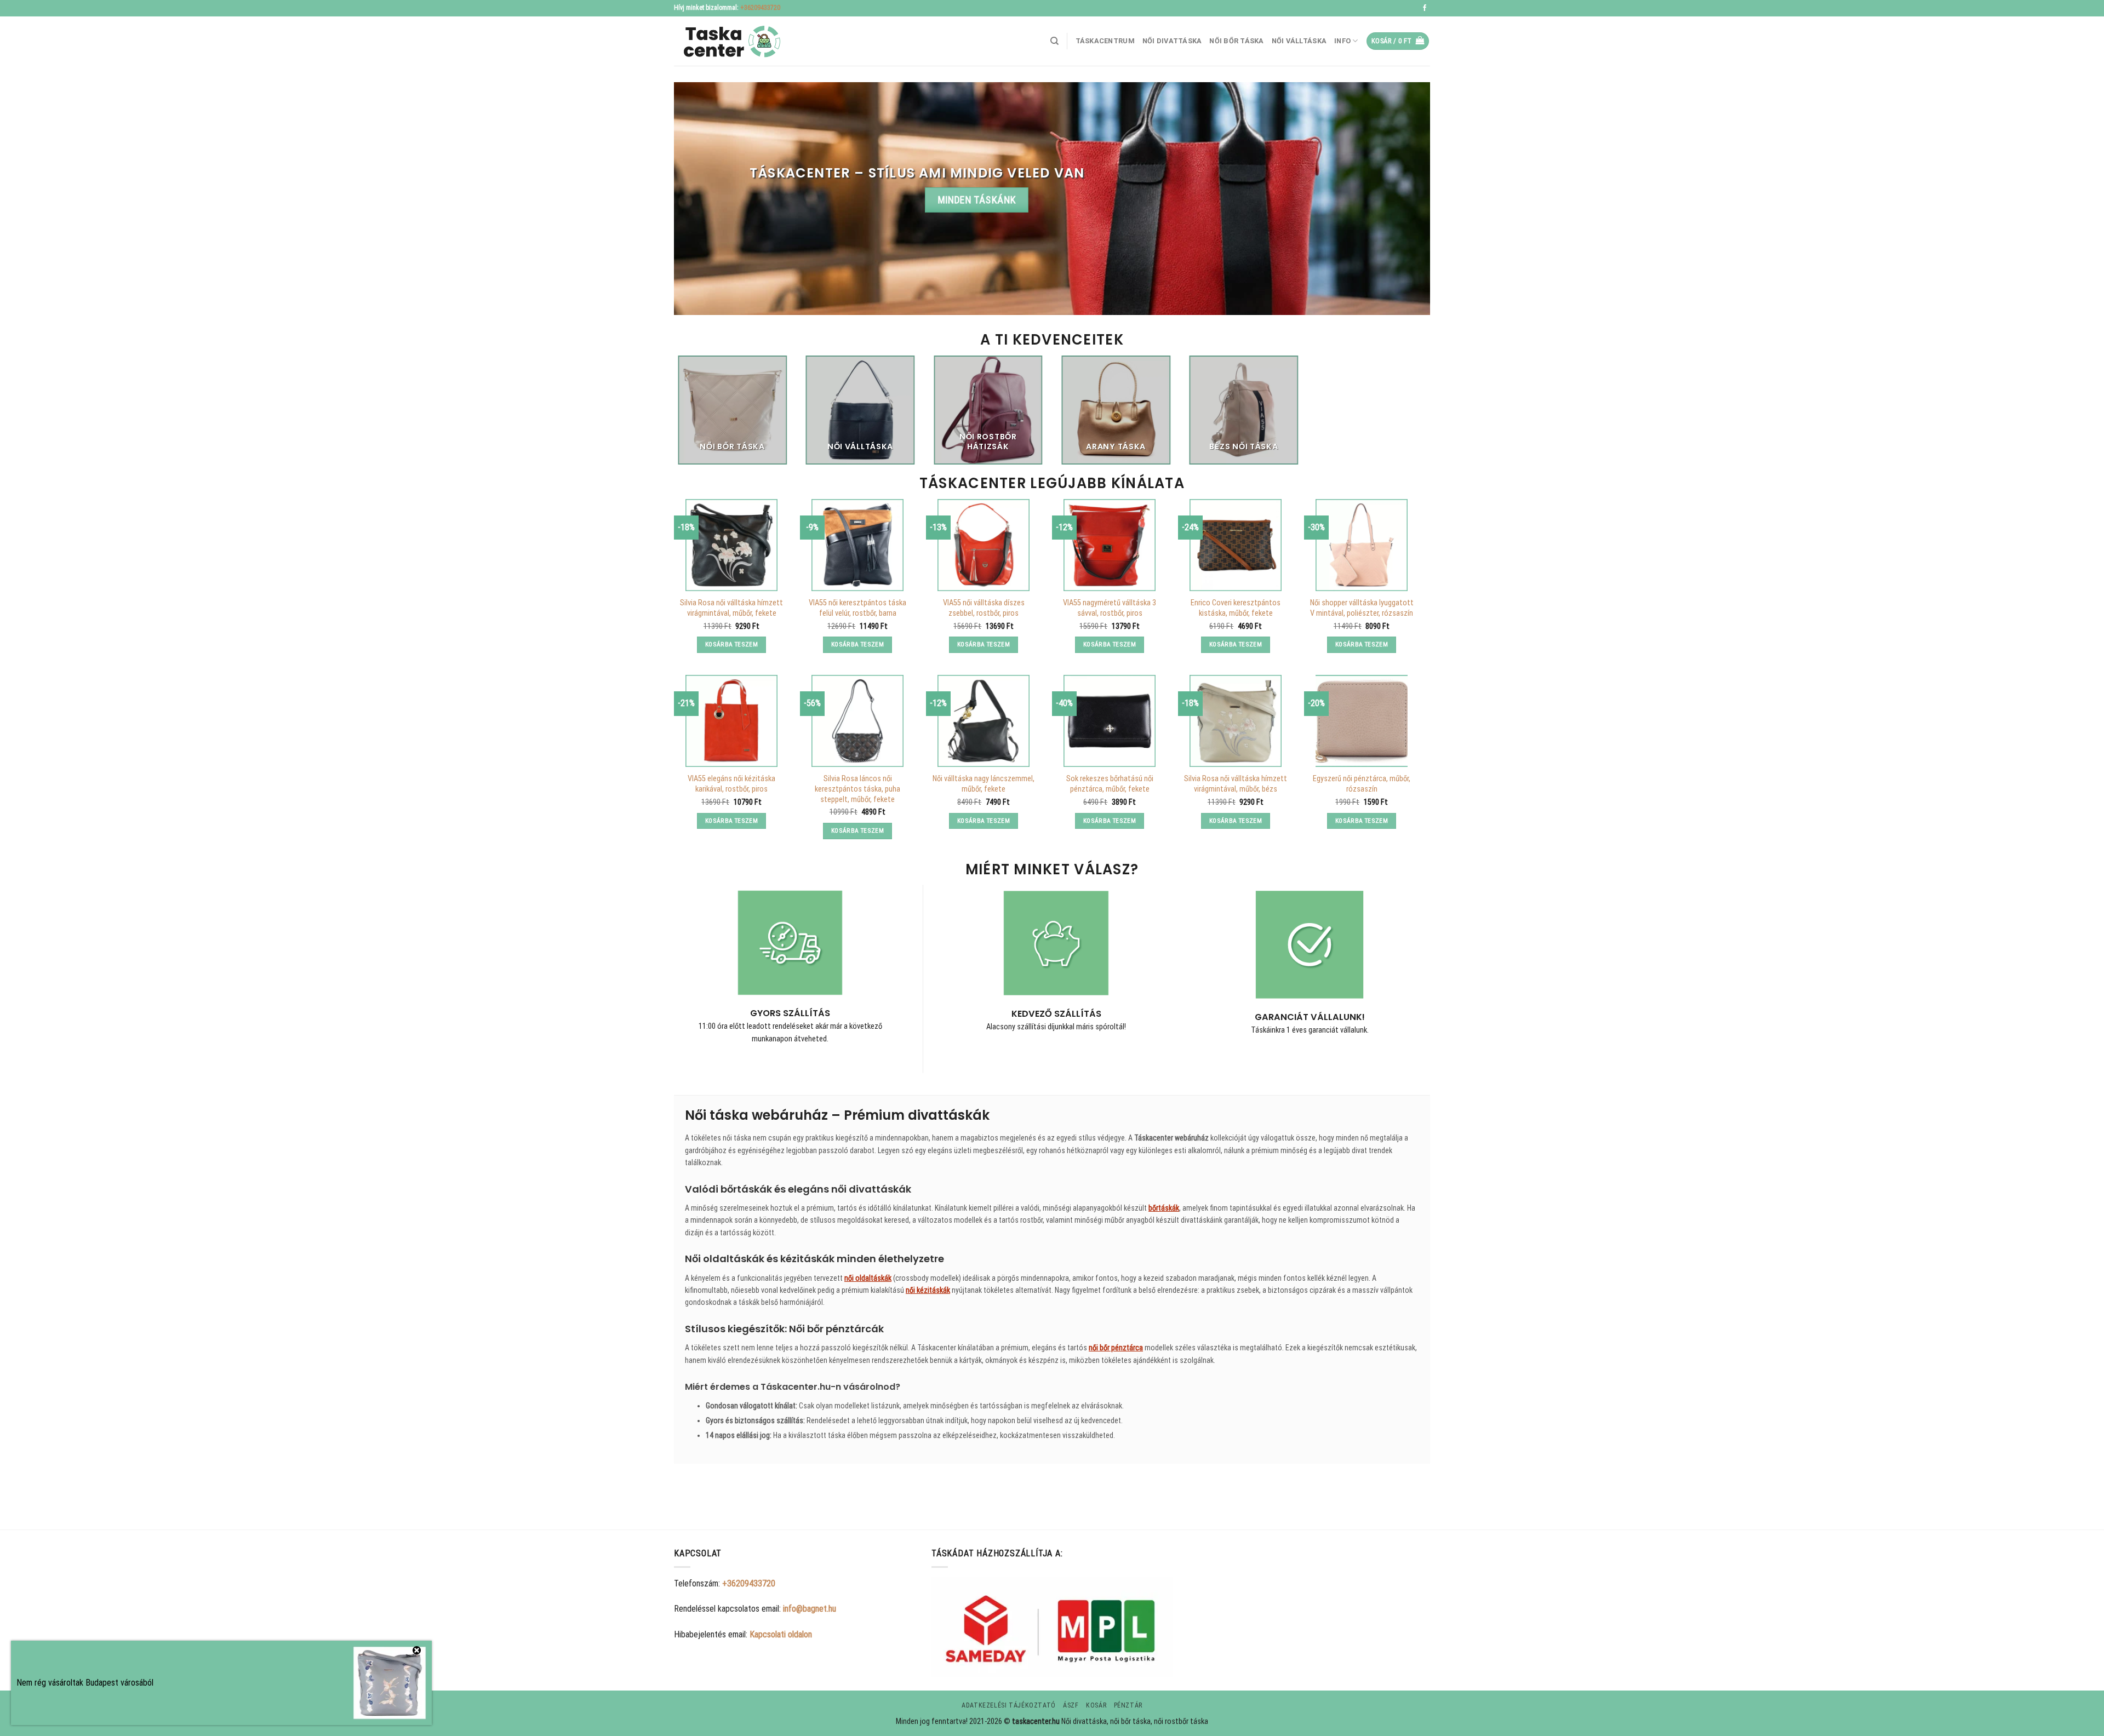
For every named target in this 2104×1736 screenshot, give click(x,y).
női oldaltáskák (868, 1278)
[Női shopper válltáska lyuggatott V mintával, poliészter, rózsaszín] (1362, 545)
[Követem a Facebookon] (1425, 8)
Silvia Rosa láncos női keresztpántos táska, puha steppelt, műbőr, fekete (857, 789)
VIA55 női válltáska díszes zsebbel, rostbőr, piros (984, 608)
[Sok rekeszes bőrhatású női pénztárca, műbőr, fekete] (1110, 721)
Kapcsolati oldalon (781, 1634)
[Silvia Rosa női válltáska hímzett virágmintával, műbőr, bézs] (1236, 721)
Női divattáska (1172, 41)
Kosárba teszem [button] (731, 644)
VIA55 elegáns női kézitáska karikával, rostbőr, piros (731, 784)
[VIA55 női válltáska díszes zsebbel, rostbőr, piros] (984, 545)
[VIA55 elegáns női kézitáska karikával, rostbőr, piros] (731, 721)
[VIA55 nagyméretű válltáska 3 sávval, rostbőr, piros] (1110, 545)
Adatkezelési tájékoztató (1009, 1705)
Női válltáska (1299, 41)
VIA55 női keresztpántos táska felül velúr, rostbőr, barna (857, 608)
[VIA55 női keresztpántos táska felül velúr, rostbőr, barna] (857, 545)
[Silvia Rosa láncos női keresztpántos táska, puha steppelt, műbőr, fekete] (857, 721)
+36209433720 (760, 8)
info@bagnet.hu (810, 1609)
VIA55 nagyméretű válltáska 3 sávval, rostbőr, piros (1110, 608)
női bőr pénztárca (1116, 1348)
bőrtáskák (1164, 1208)
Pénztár (1128, 1705)
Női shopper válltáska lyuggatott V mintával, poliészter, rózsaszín (1362, 608)
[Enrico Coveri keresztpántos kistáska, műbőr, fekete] (1236, 545)
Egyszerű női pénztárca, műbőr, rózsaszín (1362, 784)
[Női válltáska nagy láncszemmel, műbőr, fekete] (984, 721)
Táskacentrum (1105, 41)
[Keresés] (1054, 41)
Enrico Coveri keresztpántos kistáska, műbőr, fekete (1236, 608)
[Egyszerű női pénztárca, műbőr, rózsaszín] (1362, 721)
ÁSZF (1071, 1705)
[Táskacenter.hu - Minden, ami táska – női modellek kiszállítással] (729, 41)
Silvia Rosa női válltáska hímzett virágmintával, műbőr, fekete (731, 608)
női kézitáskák (928, 1290)
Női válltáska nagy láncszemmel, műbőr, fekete (984, 784)
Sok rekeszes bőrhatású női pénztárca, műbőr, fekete (1110, 784)
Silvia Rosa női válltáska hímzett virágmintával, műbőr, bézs (1236, 784)
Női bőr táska (1236, 41)
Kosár (1096, 1705)
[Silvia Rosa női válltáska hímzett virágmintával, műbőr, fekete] (731, 545)
